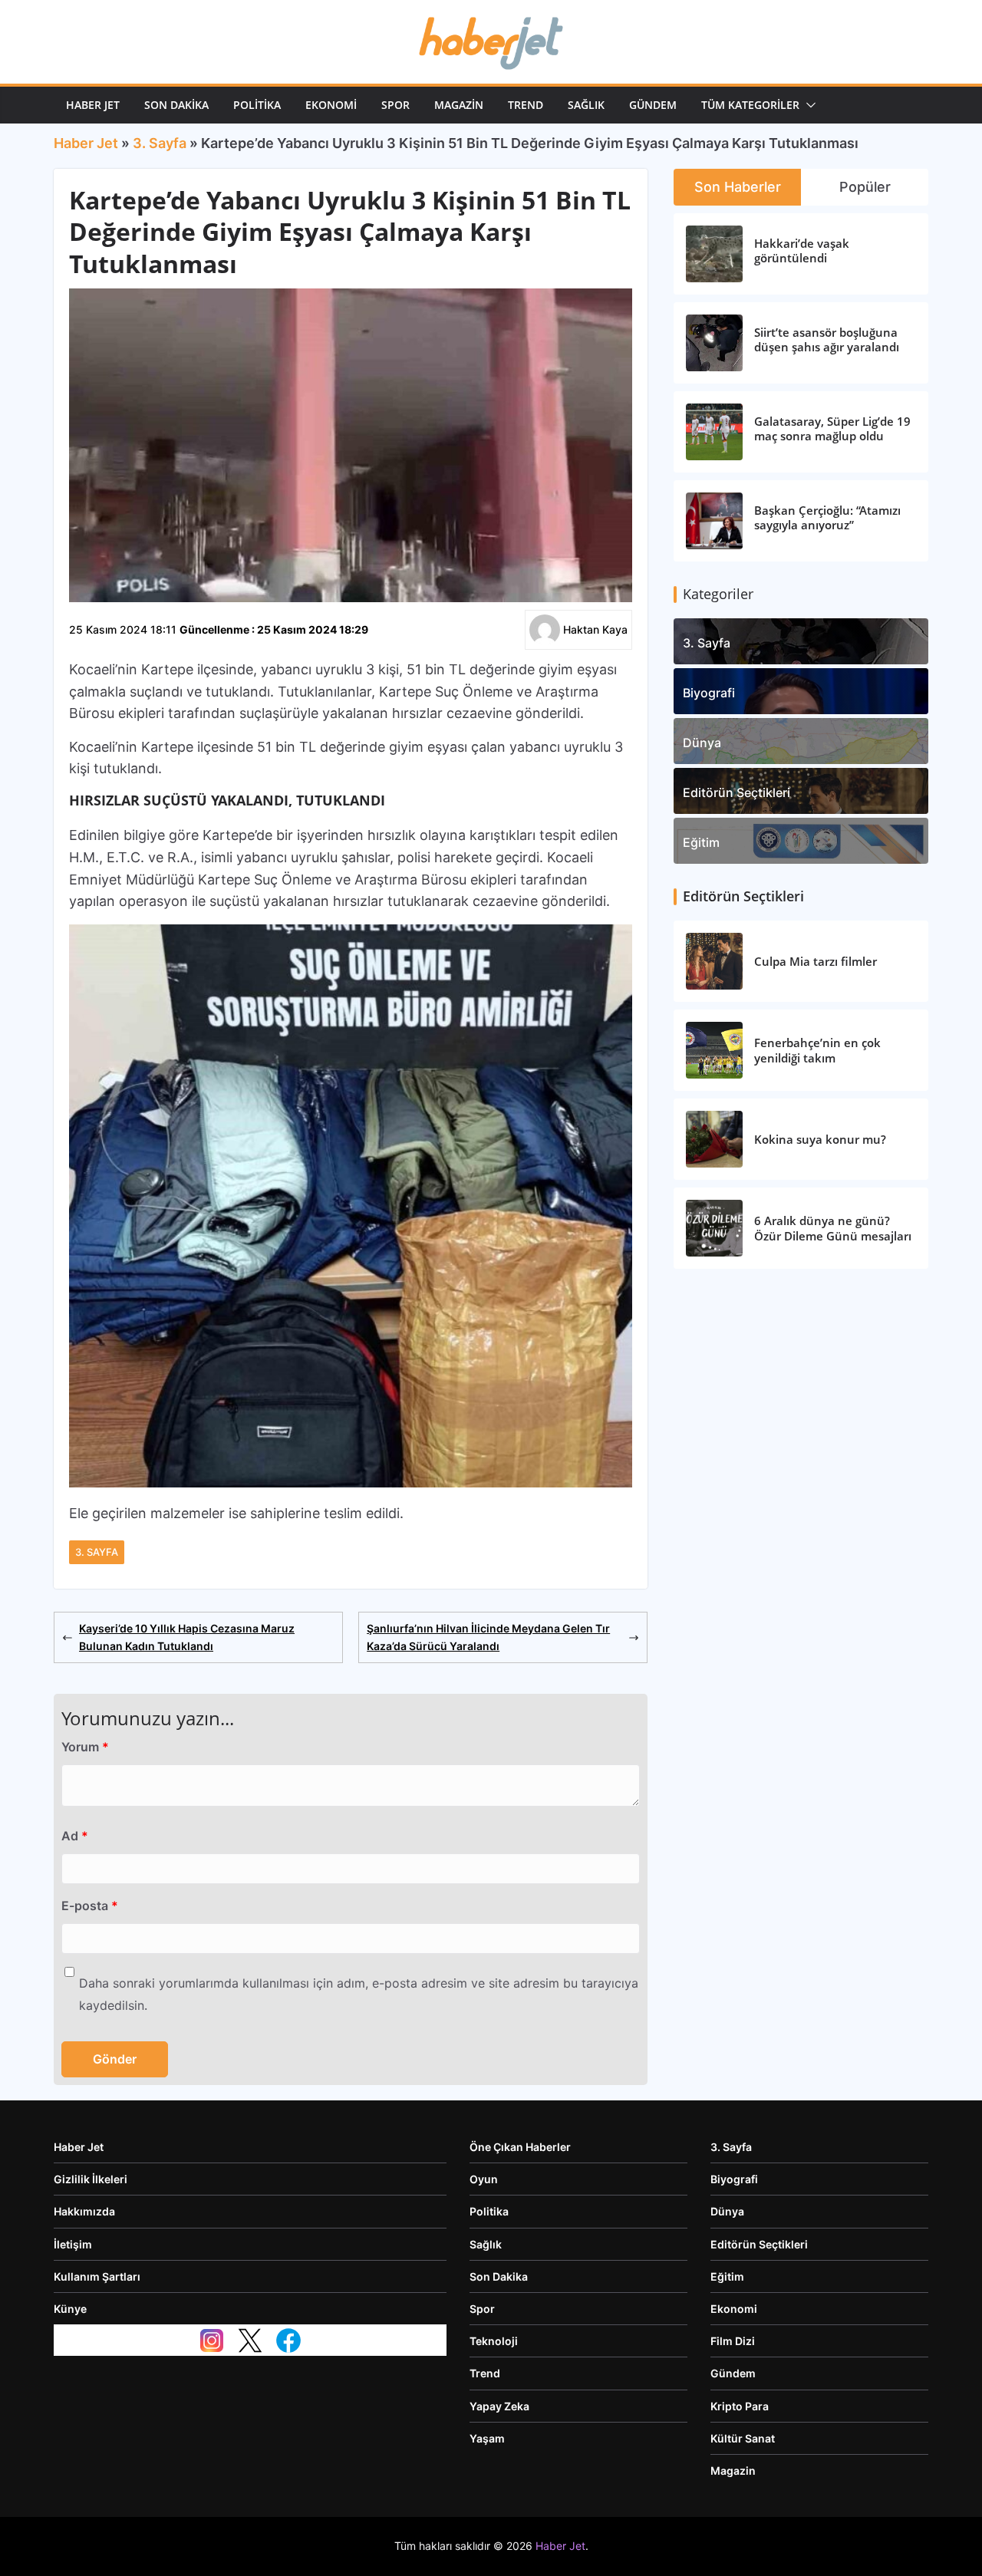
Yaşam (487, 2438)
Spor (395, 105)
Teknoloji (494, 2341)
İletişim (73, 2244)
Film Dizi (733, 2341)
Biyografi (709, 693)
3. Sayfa (160, 143)
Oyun (484, 2179)
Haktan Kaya (595, 629)
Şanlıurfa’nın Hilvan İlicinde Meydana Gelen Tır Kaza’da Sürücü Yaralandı (488, 1637)
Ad (75, 1836)
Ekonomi (331, 105)
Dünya (702, 743)
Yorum (85, 1747)
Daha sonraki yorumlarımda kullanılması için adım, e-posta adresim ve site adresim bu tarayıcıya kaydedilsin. (359, 1994)
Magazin (459, 105)
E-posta (90, 1906)
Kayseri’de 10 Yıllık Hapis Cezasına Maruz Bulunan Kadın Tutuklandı (187, 1637)
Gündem (653, 105)
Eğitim (701, 842)
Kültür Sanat (743, 2438)
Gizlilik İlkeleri (91, 2179)
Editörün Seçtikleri (736, 792)
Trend (526, 105)
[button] (808, 105)
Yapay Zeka (499, 2406)
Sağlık (586, 105)
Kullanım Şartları (97, 2276)
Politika (257, 105)
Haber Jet (93, 105)
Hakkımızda (84, 2211)
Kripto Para (740, 2406)
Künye (70, 2309)
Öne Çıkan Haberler (520, 2147)
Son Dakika (176, 105)
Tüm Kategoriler (750, 105)
